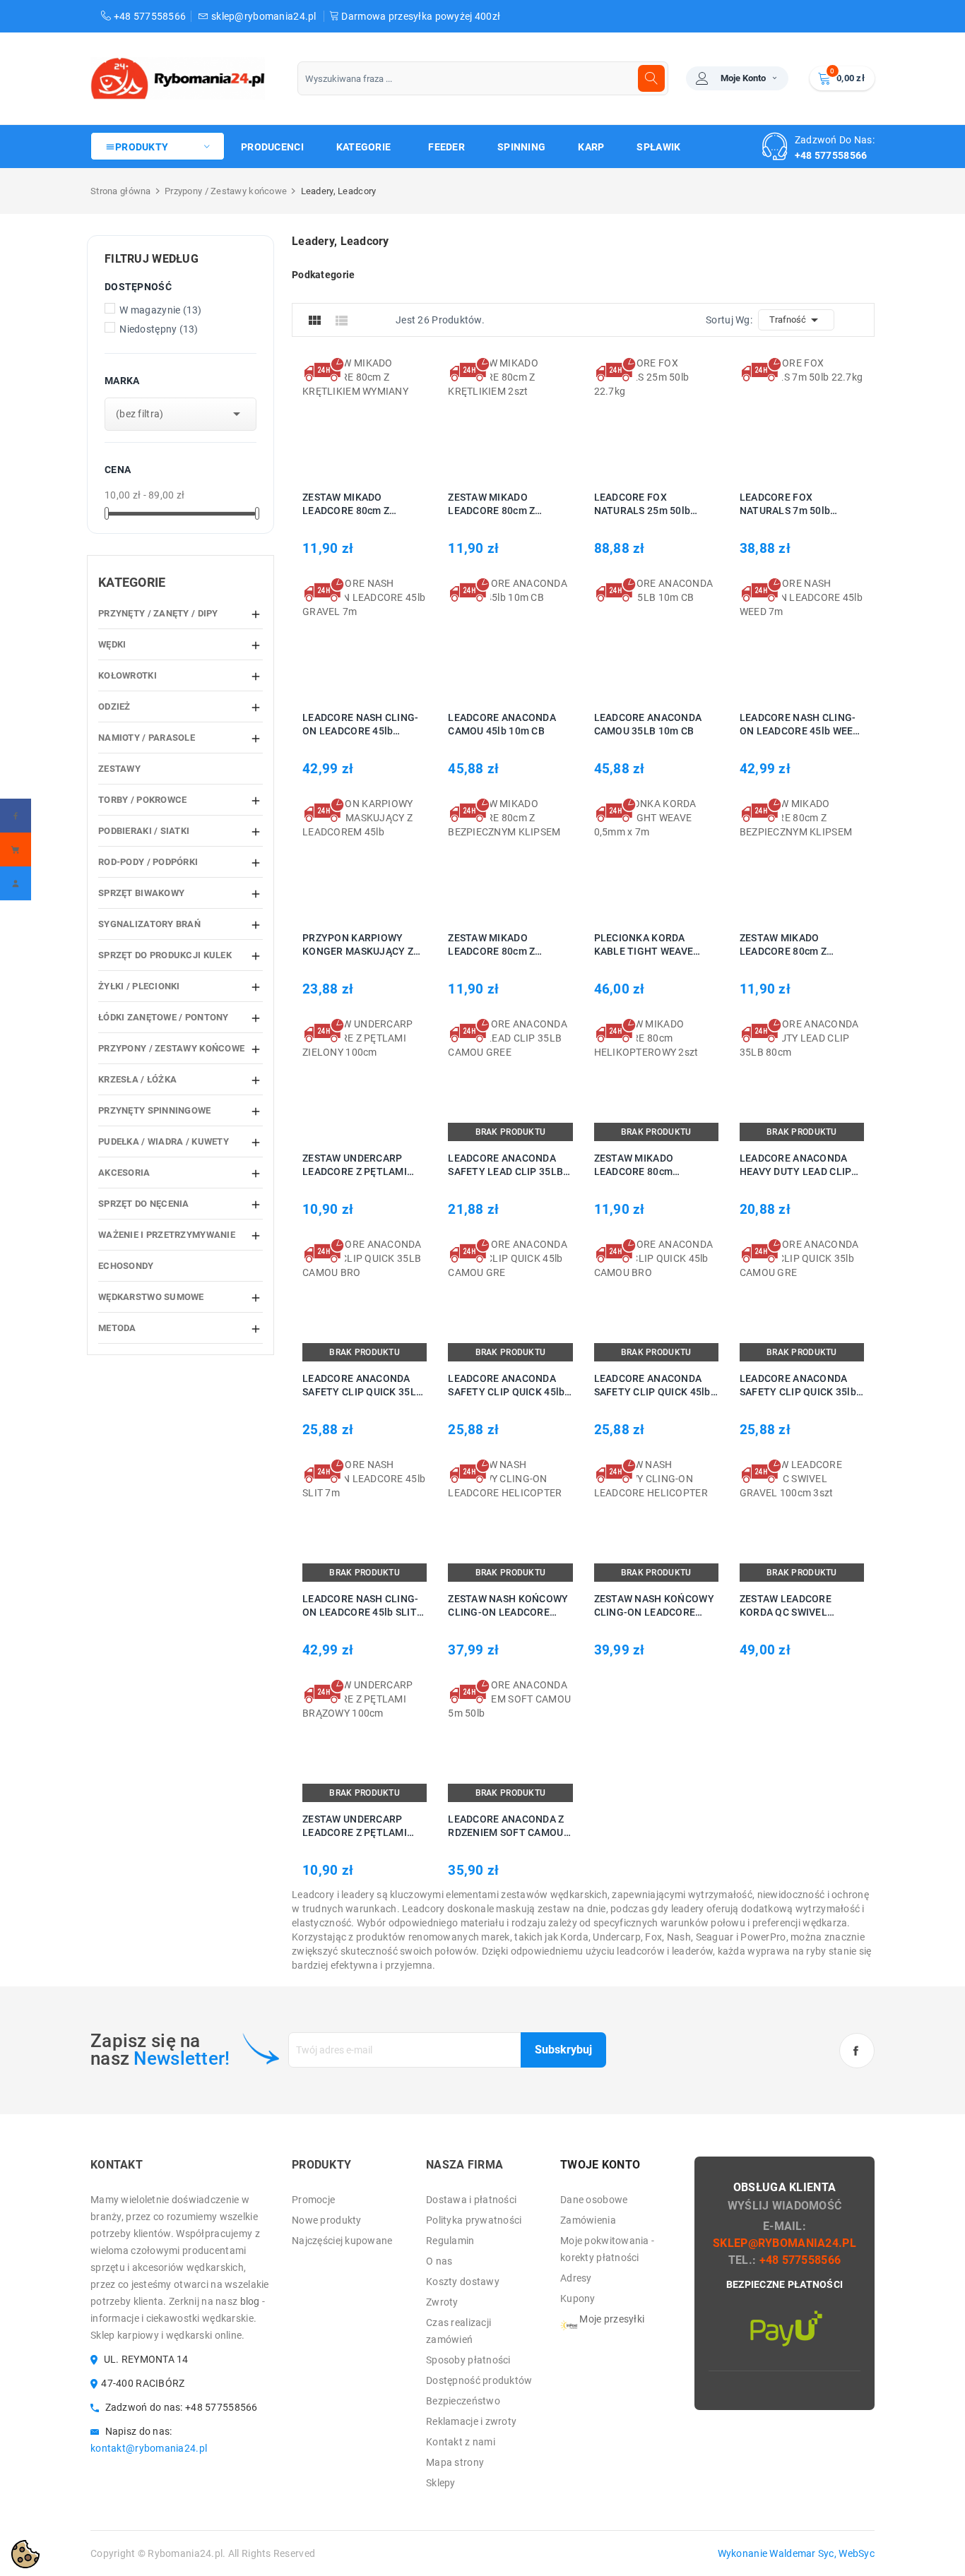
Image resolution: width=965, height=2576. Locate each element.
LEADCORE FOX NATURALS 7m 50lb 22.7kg (785, 505)
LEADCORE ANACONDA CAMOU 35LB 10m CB (648, 724)
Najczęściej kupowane (342, 2241)
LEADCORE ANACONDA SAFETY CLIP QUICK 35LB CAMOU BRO (362, 1386)
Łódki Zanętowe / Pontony (164, 1017)
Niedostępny (159, 329)
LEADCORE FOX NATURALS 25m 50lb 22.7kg (643, 505)
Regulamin (450, 2241)
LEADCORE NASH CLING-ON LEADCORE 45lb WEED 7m (800, 725)
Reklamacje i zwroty (471, 2421)
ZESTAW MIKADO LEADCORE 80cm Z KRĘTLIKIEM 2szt (491, 505)
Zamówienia (588, 2220)
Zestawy (119, 769)
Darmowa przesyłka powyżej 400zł (420, 16)
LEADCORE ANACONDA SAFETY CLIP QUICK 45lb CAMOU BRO (652, 1386)
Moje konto (743, 78)
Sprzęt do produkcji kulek (165, 955)
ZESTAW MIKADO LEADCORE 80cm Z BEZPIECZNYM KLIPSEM (504, 945)
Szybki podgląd (380, 418)
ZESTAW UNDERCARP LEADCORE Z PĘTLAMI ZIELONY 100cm (355, 1165)
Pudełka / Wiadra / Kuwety (164, 1141)
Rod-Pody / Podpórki (148, 862)
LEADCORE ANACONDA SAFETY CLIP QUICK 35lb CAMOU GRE (798, 1386)
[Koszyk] (16, 849)
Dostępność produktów (479, 2380)
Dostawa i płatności (471, 2200)
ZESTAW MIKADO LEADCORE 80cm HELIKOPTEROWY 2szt (647, 1165)
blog (250, 2301)
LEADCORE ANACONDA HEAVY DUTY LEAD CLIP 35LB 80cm (796, 1165)
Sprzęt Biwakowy (141, 893)
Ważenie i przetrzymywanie (167, 1235)
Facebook (857, 2051)
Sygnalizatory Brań (149, 924)
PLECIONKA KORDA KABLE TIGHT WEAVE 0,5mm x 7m (644, 945)
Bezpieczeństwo (463, 2401)
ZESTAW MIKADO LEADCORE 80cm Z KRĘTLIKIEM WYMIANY (356, 505)
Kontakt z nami (461, 2442)
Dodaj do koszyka (344, 418)
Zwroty (442, 2302)
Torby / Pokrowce (142, 800)
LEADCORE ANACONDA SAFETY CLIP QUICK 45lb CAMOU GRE (506, 1386)
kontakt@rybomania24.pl (149, 2448)
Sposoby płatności (468, 2360)
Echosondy (126, 1266)
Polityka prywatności (474, 2220)
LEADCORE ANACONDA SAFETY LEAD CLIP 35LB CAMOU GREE (505, 1165)
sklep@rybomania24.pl (264, 16)
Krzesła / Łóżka (137, 1079)
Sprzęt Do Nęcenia (144, 1204)
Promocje (313, 2200)
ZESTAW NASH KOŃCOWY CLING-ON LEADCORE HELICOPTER (508, 1606)
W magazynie (161, 310)
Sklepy (441, 2483)
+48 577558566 (148, 16)
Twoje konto (600, 2165)
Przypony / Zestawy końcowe (171, 1048)
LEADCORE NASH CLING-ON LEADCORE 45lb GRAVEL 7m (361, 725)
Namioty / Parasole (147, 738)
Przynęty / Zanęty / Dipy (158, 613)
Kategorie (132, 582)
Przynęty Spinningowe (155, 1110)
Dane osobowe (594, 2200)
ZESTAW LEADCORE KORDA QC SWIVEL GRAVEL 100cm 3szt (787, 1606)
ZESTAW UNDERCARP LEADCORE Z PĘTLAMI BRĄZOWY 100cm (355, 1826)
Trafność (796, 320)
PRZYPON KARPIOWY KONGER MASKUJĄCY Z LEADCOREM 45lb (358, 945)
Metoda (117, 1328)
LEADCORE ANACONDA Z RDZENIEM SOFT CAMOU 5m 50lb (506, 1826)
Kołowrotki (128, 675)
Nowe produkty (327, 2220)
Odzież (114, 706)
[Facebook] (16, 816)
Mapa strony (455, 2462)
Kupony (578, 2298)
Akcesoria (124, 1173)
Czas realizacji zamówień (458, 2331)
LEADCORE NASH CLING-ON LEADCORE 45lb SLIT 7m (361, 1606)
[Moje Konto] (16, 883)
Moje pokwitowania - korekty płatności (607, 2249)
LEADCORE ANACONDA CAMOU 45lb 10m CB (502, 724)
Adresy (576, 2278)
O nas (439, 2261)
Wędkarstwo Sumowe (151, 1297)
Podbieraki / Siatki (144, 831)
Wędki (112, 644)
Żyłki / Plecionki (139, 986)
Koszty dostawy (463, 2282)
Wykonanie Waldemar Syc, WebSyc (796, 2553)
